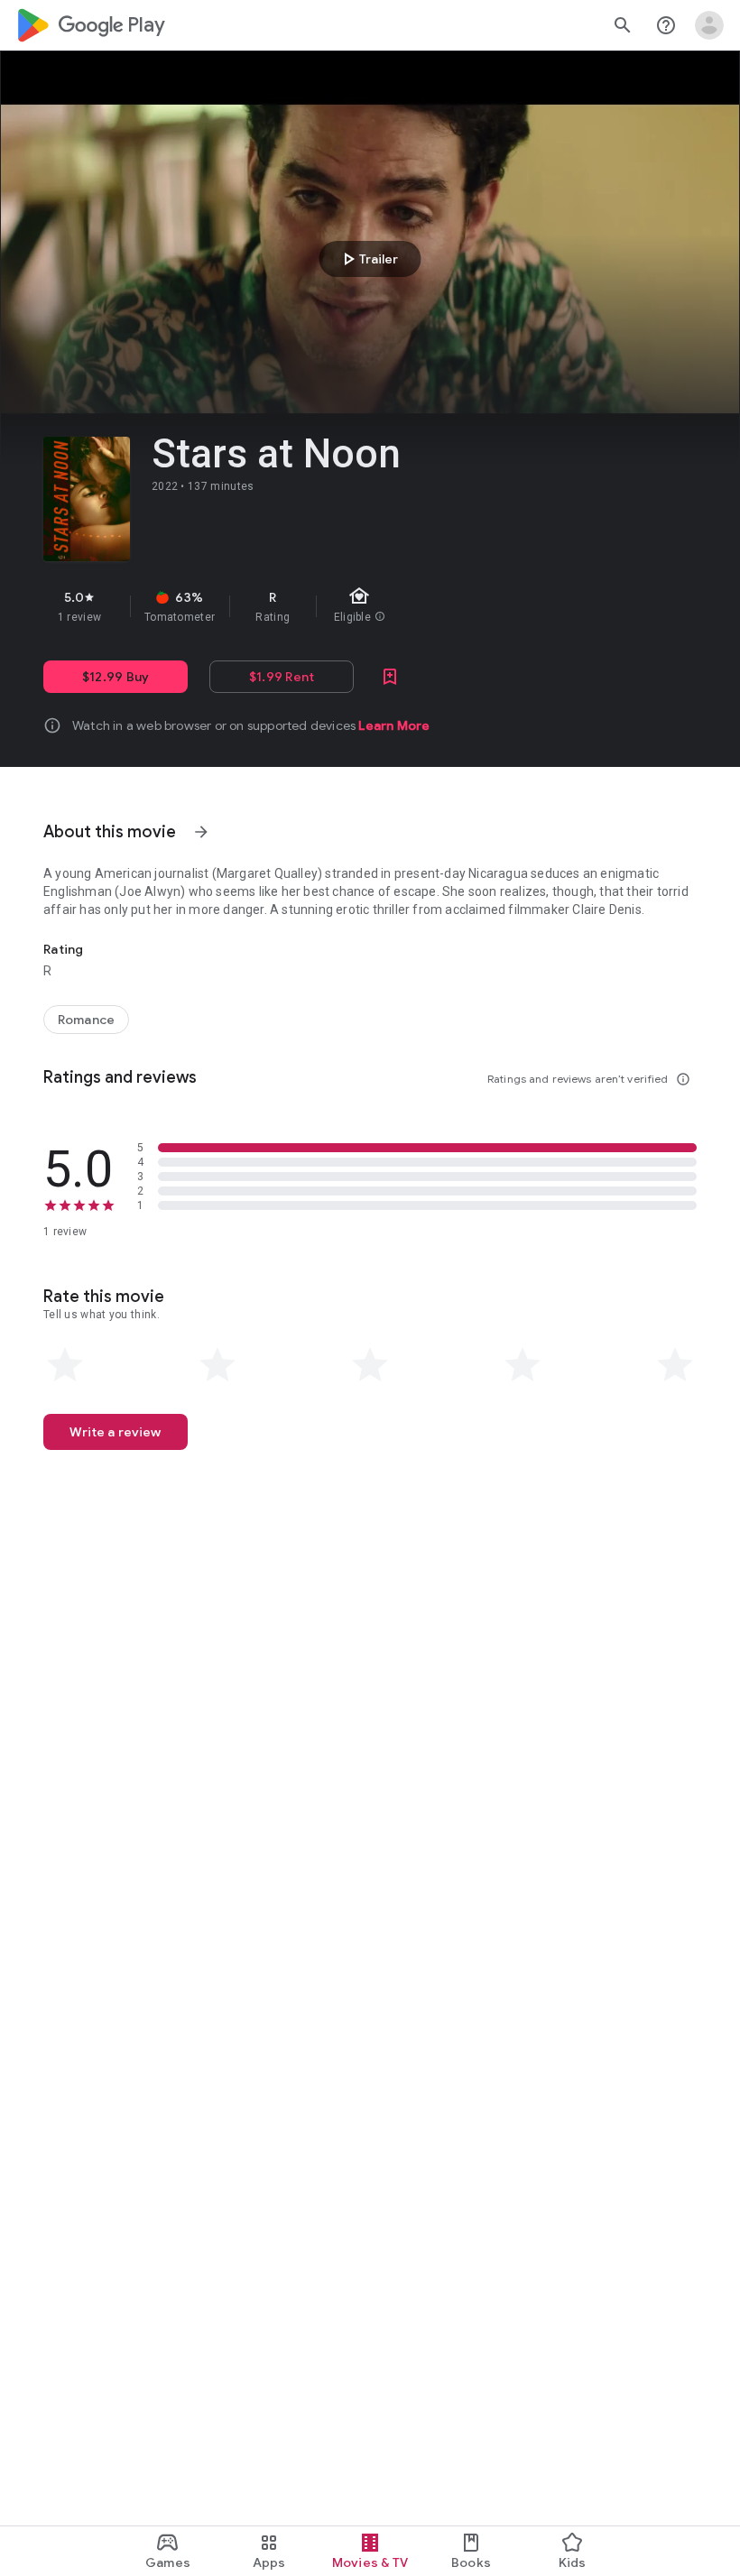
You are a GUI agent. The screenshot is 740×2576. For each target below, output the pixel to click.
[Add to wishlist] (390, 677)
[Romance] (86, 1020)
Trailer (368, 259)
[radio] (65, 1365)
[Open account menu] (709, 25)
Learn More (394, 725)
